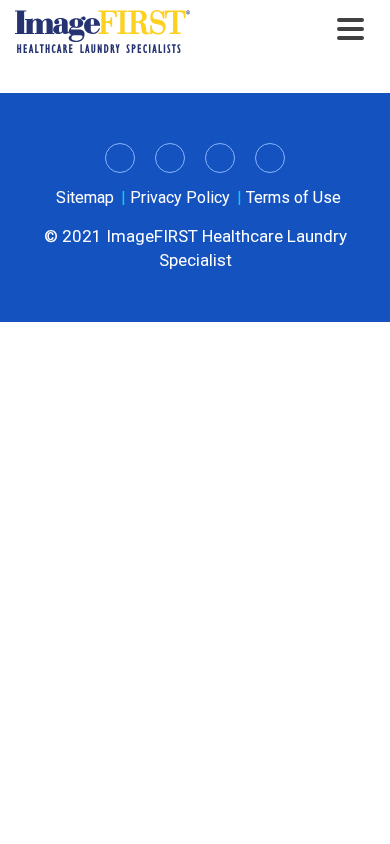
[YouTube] (270, 158)
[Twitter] (170, 158)
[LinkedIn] (120, 158)
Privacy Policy (180, 197)
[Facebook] (220, 158)
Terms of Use (293, 197)
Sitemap (85, 197)
